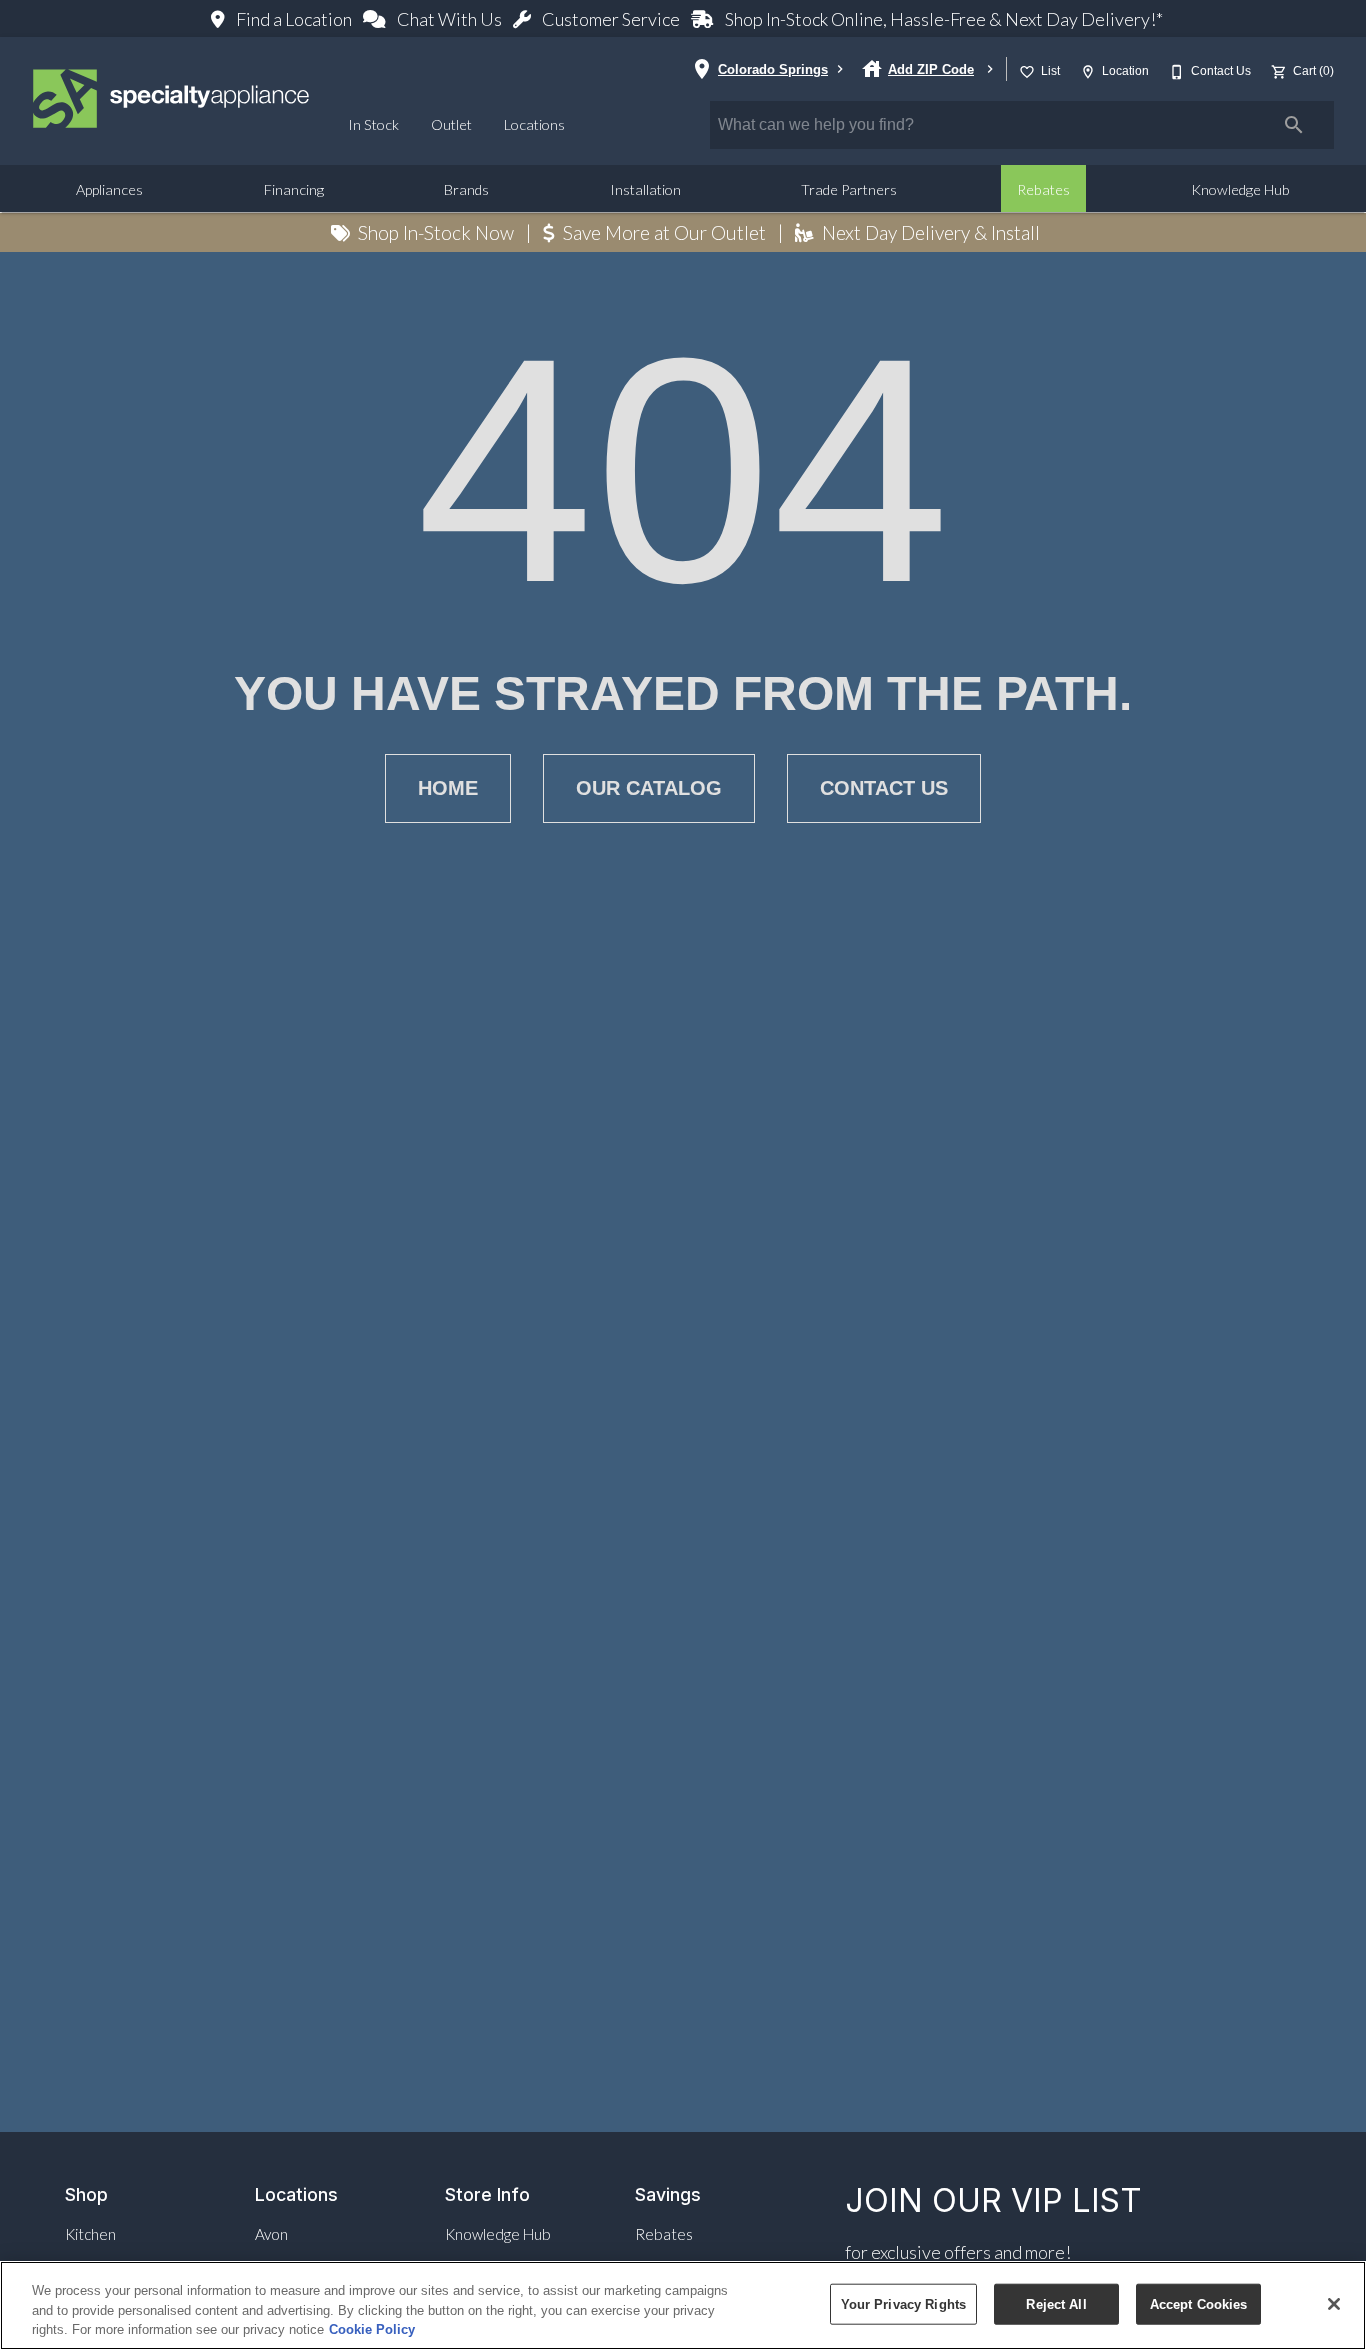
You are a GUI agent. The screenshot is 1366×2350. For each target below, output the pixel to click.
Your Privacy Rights (903, 2303)
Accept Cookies (1199, 2303)
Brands (466, 189)
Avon (271, 2234)
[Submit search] (1294, 125)
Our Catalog (649, 788)
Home (448, 788)
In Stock (373, 124)
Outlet (451, 124)
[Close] (1334, 2304)
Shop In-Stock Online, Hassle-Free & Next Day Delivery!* (942, 19)
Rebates (1043, 189)
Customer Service (611, 19)
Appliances (109, 189)
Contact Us (884, 788)
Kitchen (90, 2234)
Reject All (1056, 2303)
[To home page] (172, 101)
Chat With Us (449, 19)
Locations (534, 124)
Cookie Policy (372, 2329)
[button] (1027, 72)
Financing (294, 189)
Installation (645, 189)
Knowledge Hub (1240, 189)
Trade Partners (849, 189)
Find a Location (294, 19)
